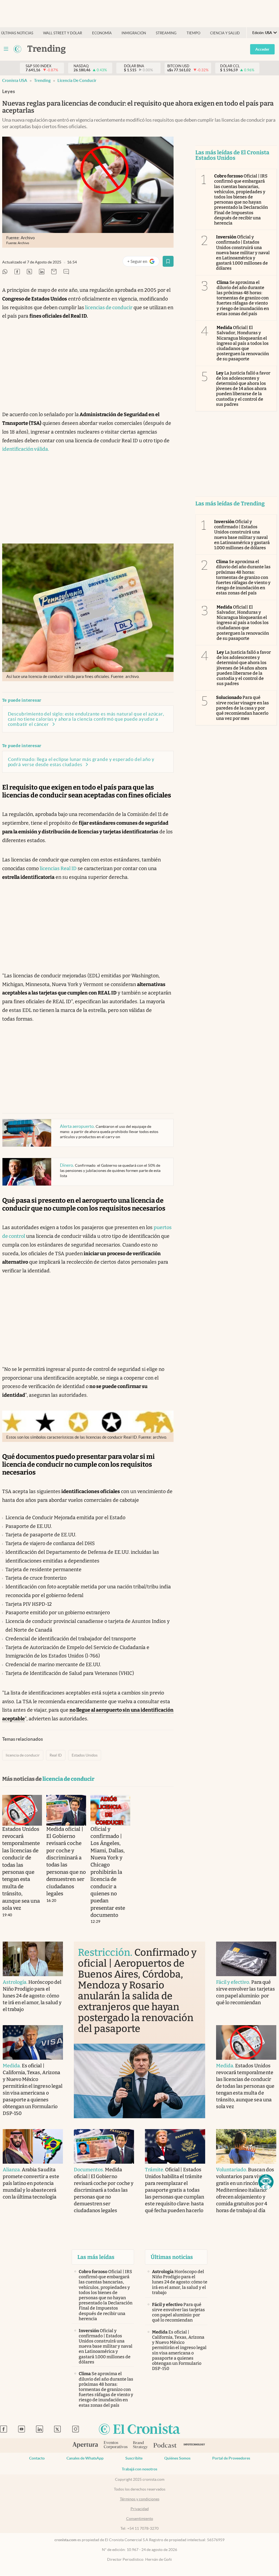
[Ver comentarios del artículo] (66, 272)
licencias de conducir (108, 308)
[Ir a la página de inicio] (139, 2429)
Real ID (56, 1755)
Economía (102, 33)
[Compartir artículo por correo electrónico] (54, 272)
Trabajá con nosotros (139, 2469)
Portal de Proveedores (231, 2458)
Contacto (37, 2458)
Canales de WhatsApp (85, 2458)
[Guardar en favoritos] (168, 261)
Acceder (262, 49)
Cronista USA (15, 80)
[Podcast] (165, 2446)
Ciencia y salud (225, 33)
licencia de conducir (77, 80)
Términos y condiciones (140, 2499)
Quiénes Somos (177, 2458)
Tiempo (193, 33)
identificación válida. (26, 449)
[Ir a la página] (17, 49)
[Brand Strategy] (140, 2445)
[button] (266, 2182)
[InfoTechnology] (194, 2445)
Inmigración (134, 33)
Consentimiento (140, 2519)
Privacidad (140, 2509)
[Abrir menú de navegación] (6, 49)
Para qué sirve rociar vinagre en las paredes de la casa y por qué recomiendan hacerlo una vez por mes (243, 708)
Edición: (262, 33)
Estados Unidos (85, 1755)
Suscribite (134, 2458)
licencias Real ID (58, 868)
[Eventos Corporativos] (116, 2445)
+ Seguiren (143, 262)
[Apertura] (85, 2446)
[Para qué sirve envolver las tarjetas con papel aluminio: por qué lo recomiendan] (246, 1959)
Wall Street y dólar (63, 33)
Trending (42, 80)
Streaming (166, 33)
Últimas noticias (17, 33)
